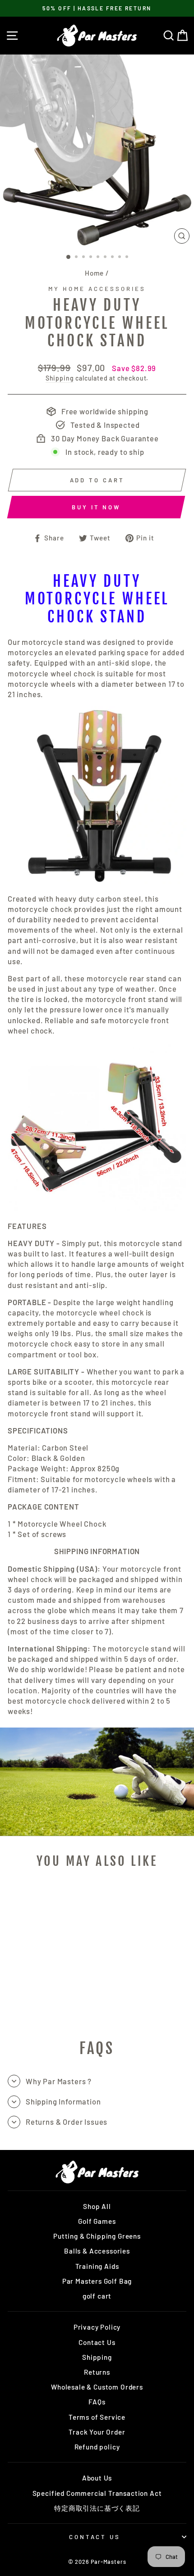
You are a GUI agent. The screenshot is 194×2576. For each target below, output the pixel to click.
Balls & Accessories (97, 2251)
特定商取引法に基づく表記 (97, 2508)
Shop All (97, 2206)
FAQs (97, 2402)
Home (94, 273)
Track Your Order (97, 2432)
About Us (97, 2478)
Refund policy (97, 2447)
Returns (97, 2372)
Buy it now (96, 507)
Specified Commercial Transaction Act (97, 2493)
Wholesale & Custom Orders (97, 2387)
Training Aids (97, 2266)
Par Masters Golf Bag (97, 2281)
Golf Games (97, 2221)
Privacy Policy (97, 2327)
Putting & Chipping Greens (97, 2236)
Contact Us (97, 2342)
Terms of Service (97, 2417)
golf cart (97, 2296)
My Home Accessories (97, 289)
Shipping (60, 378)
